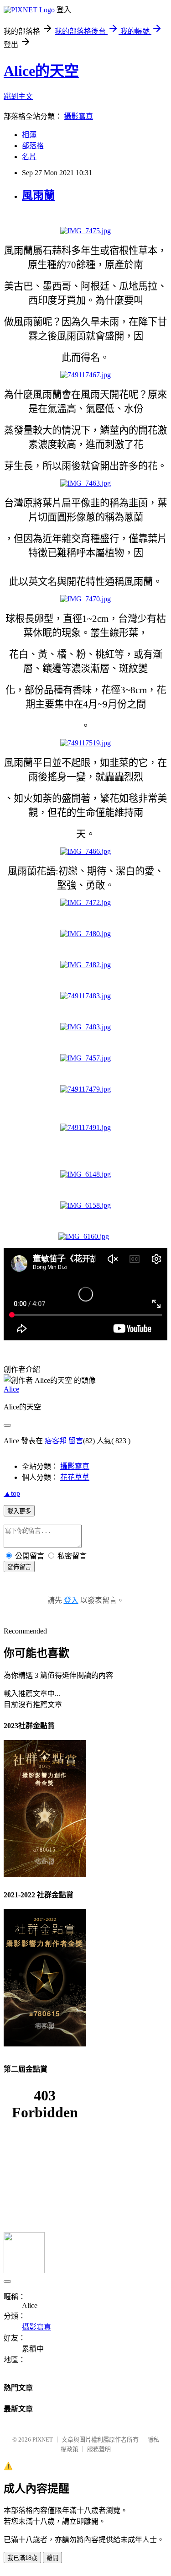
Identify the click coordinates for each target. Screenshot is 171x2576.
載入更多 (19, 1511)
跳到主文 (18, 96)
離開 (52, 2558)
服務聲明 (99, 2449)
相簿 (29, 135)
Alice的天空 (41, 71)
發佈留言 (19, 1567)
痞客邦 (56, 1441)
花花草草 (75, 1477)
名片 (29, 157)
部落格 (33, 146)
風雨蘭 (38, 195)
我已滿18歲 (22, 2558)
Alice (11, 1389)
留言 (76, 1441)
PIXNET (43, 2439)
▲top (12, 1493)
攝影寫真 (78, 116)
